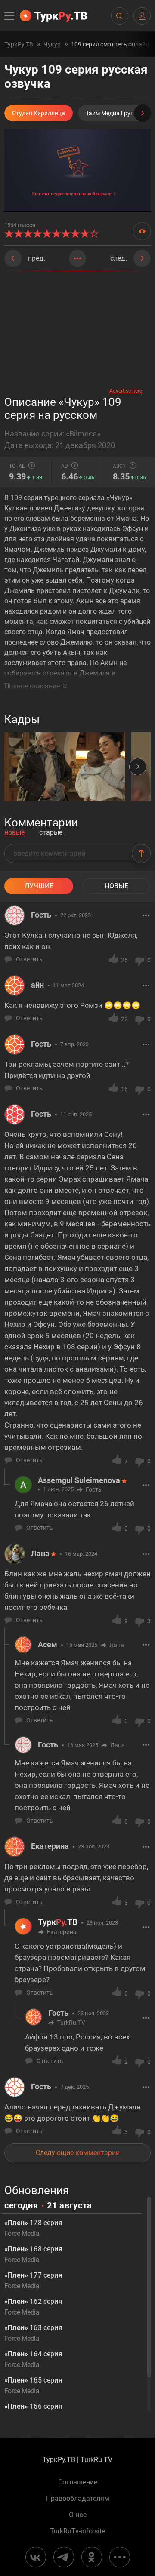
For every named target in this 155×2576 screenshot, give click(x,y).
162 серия (33, 2307)
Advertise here (126, 391)
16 (124, 1089)
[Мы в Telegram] (64, 2557)
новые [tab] (14, 833)
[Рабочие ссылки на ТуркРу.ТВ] (120, 2557)
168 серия (33, 2254)
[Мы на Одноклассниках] (92, 2557)
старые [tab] (51, 833)
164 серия (33, 2359)
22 (124, 1019)
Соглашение (78, 2482)
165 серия (33, 2386)
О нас (78, 2515)
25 (124, 960)
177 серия (33, 2281)
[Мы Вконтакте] (36, 2557)
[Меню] (10, 16)
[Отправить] (141, 854)
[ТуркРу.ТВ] (53, 16)
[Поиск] (119, 16)
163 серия (33, 2333)
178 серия (33, 2228)
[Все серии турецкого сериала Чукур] (77, 258)
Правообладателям (78, 2499)
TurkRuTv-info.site (77, 2531)
